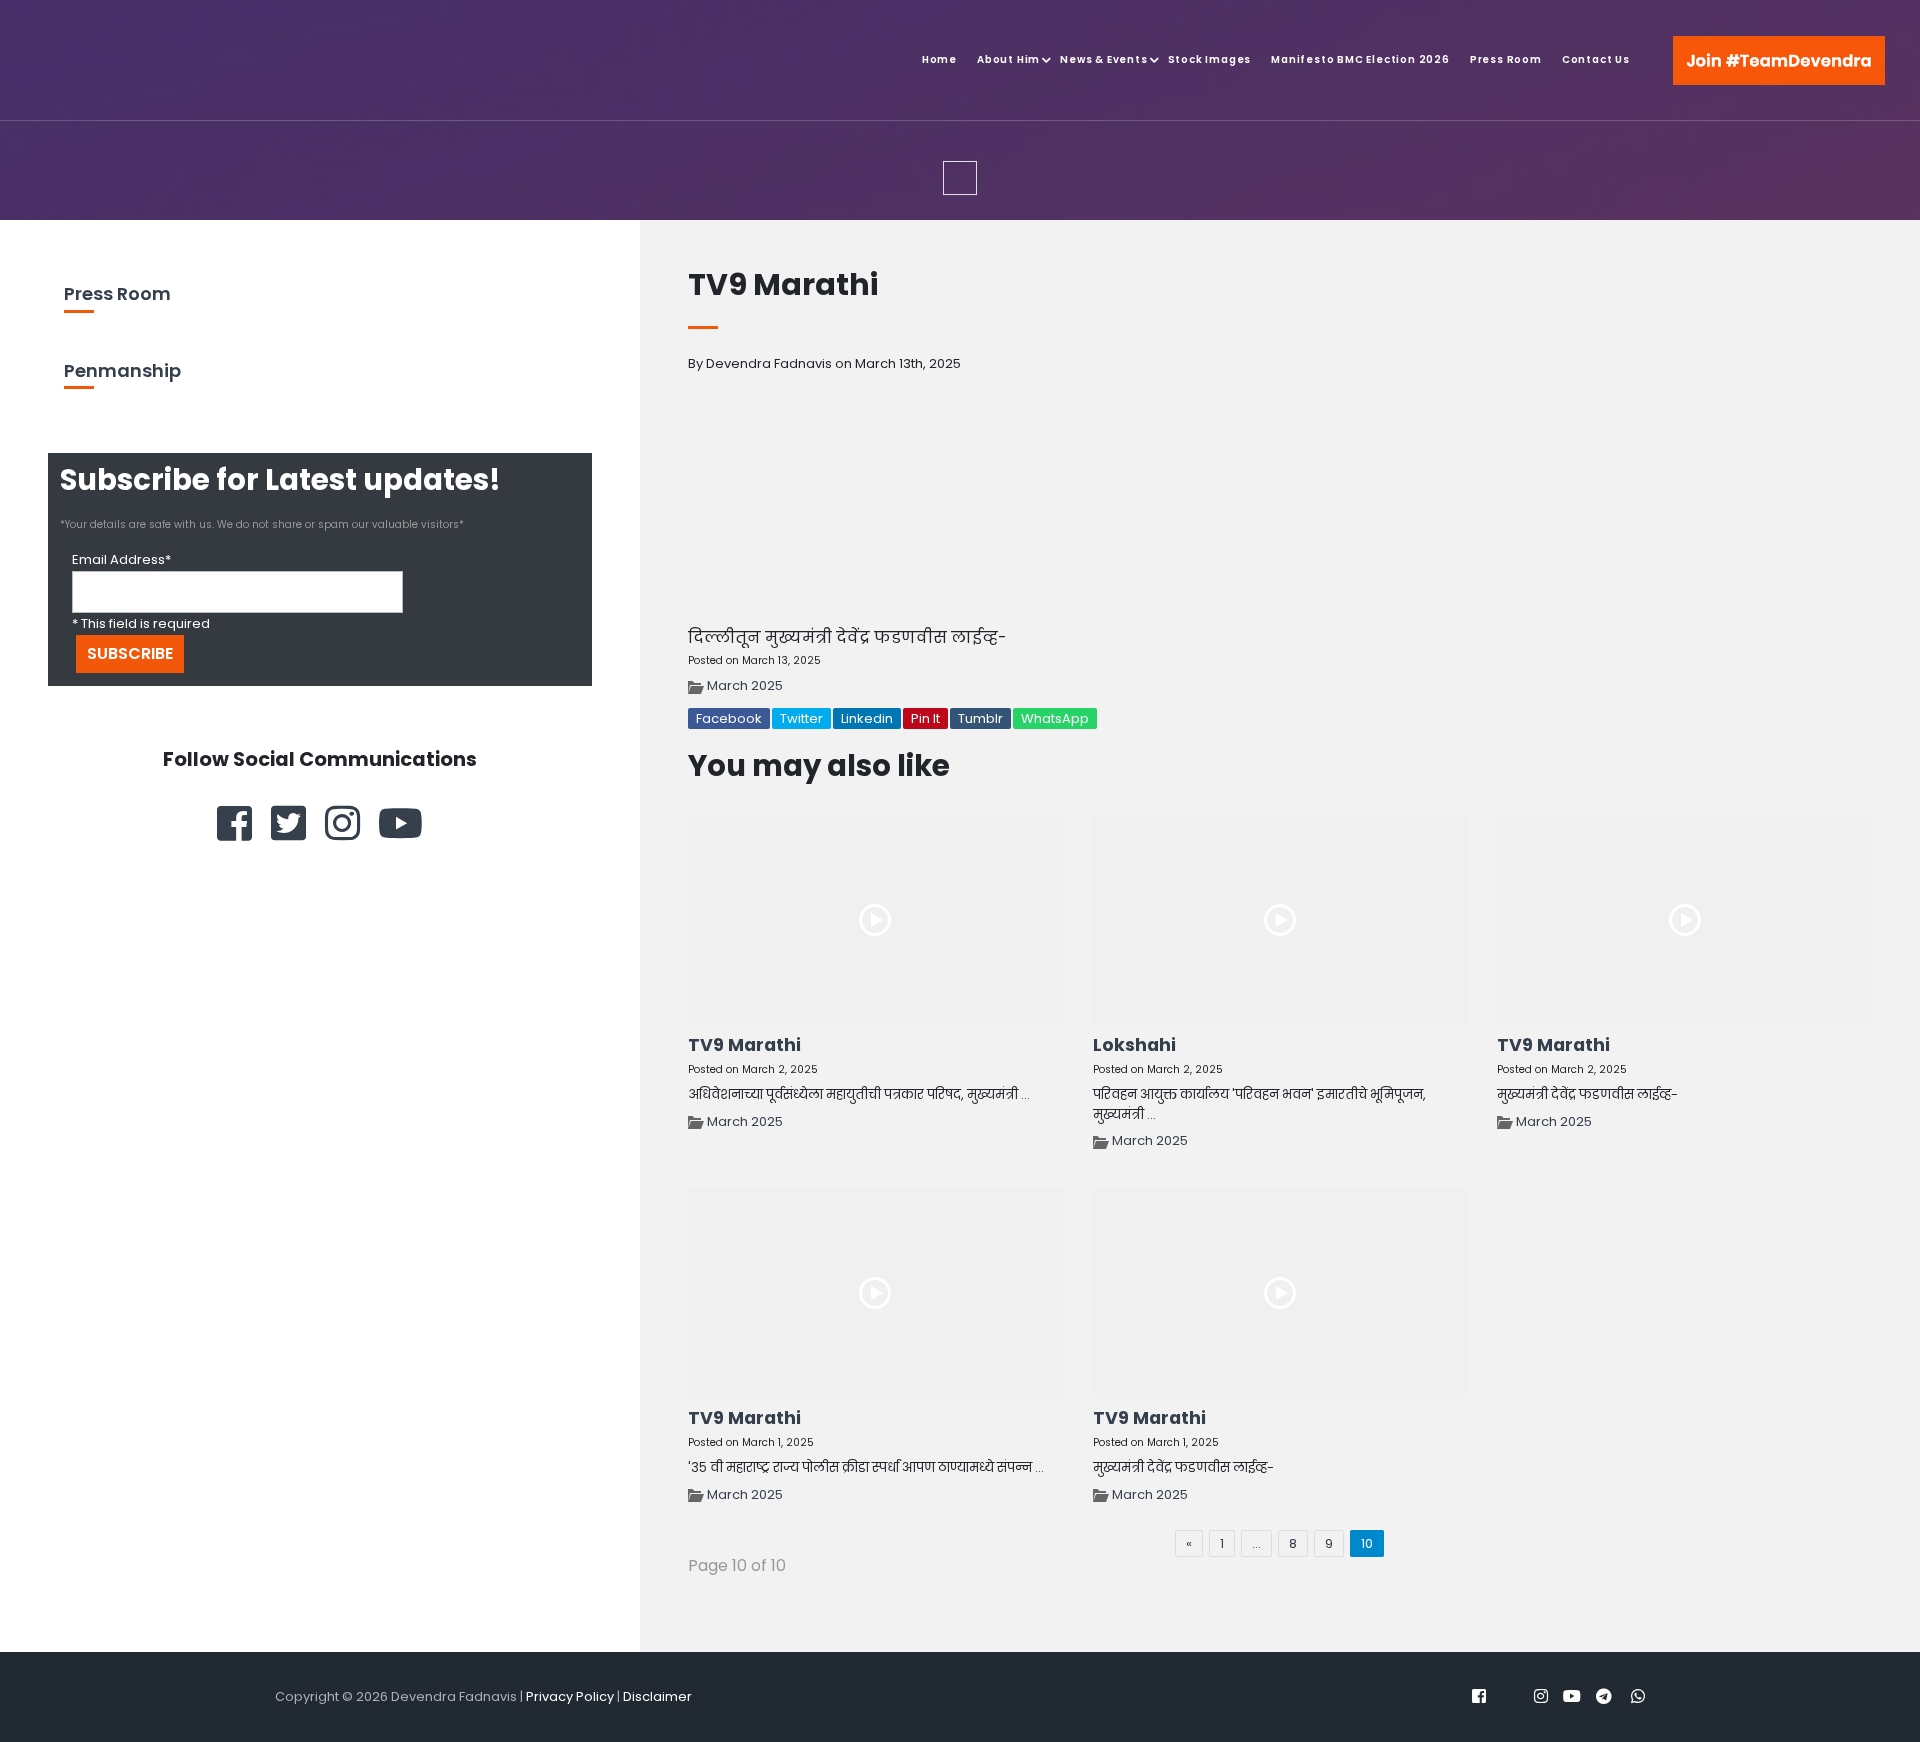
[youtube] (400, 823)
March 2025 (745, 685)
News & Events (1103, 59)
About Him (1008, 59)
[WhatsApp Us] (1830, 1682)
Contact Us (1596, 59)
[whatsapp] (1638, 1696)
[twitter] (288, 823)
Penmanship (122, 370)
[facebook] (234, 823)
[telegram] (1604, 1696)
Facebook (729, 718)
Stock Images (1210, 59)
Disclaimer (657, 1696)
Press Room (1506, 59)
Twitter (801, 718)
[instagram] (342, 823)
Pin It (925, 718)
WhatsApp (1055, 718)
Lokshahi (1134, 1045)
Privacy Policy (570, 1696)
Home (939, 59)
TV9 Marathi (744, 1045)
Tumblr (980, 718)
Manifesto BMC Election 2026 (1360, 59)
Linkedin (867, 718)
